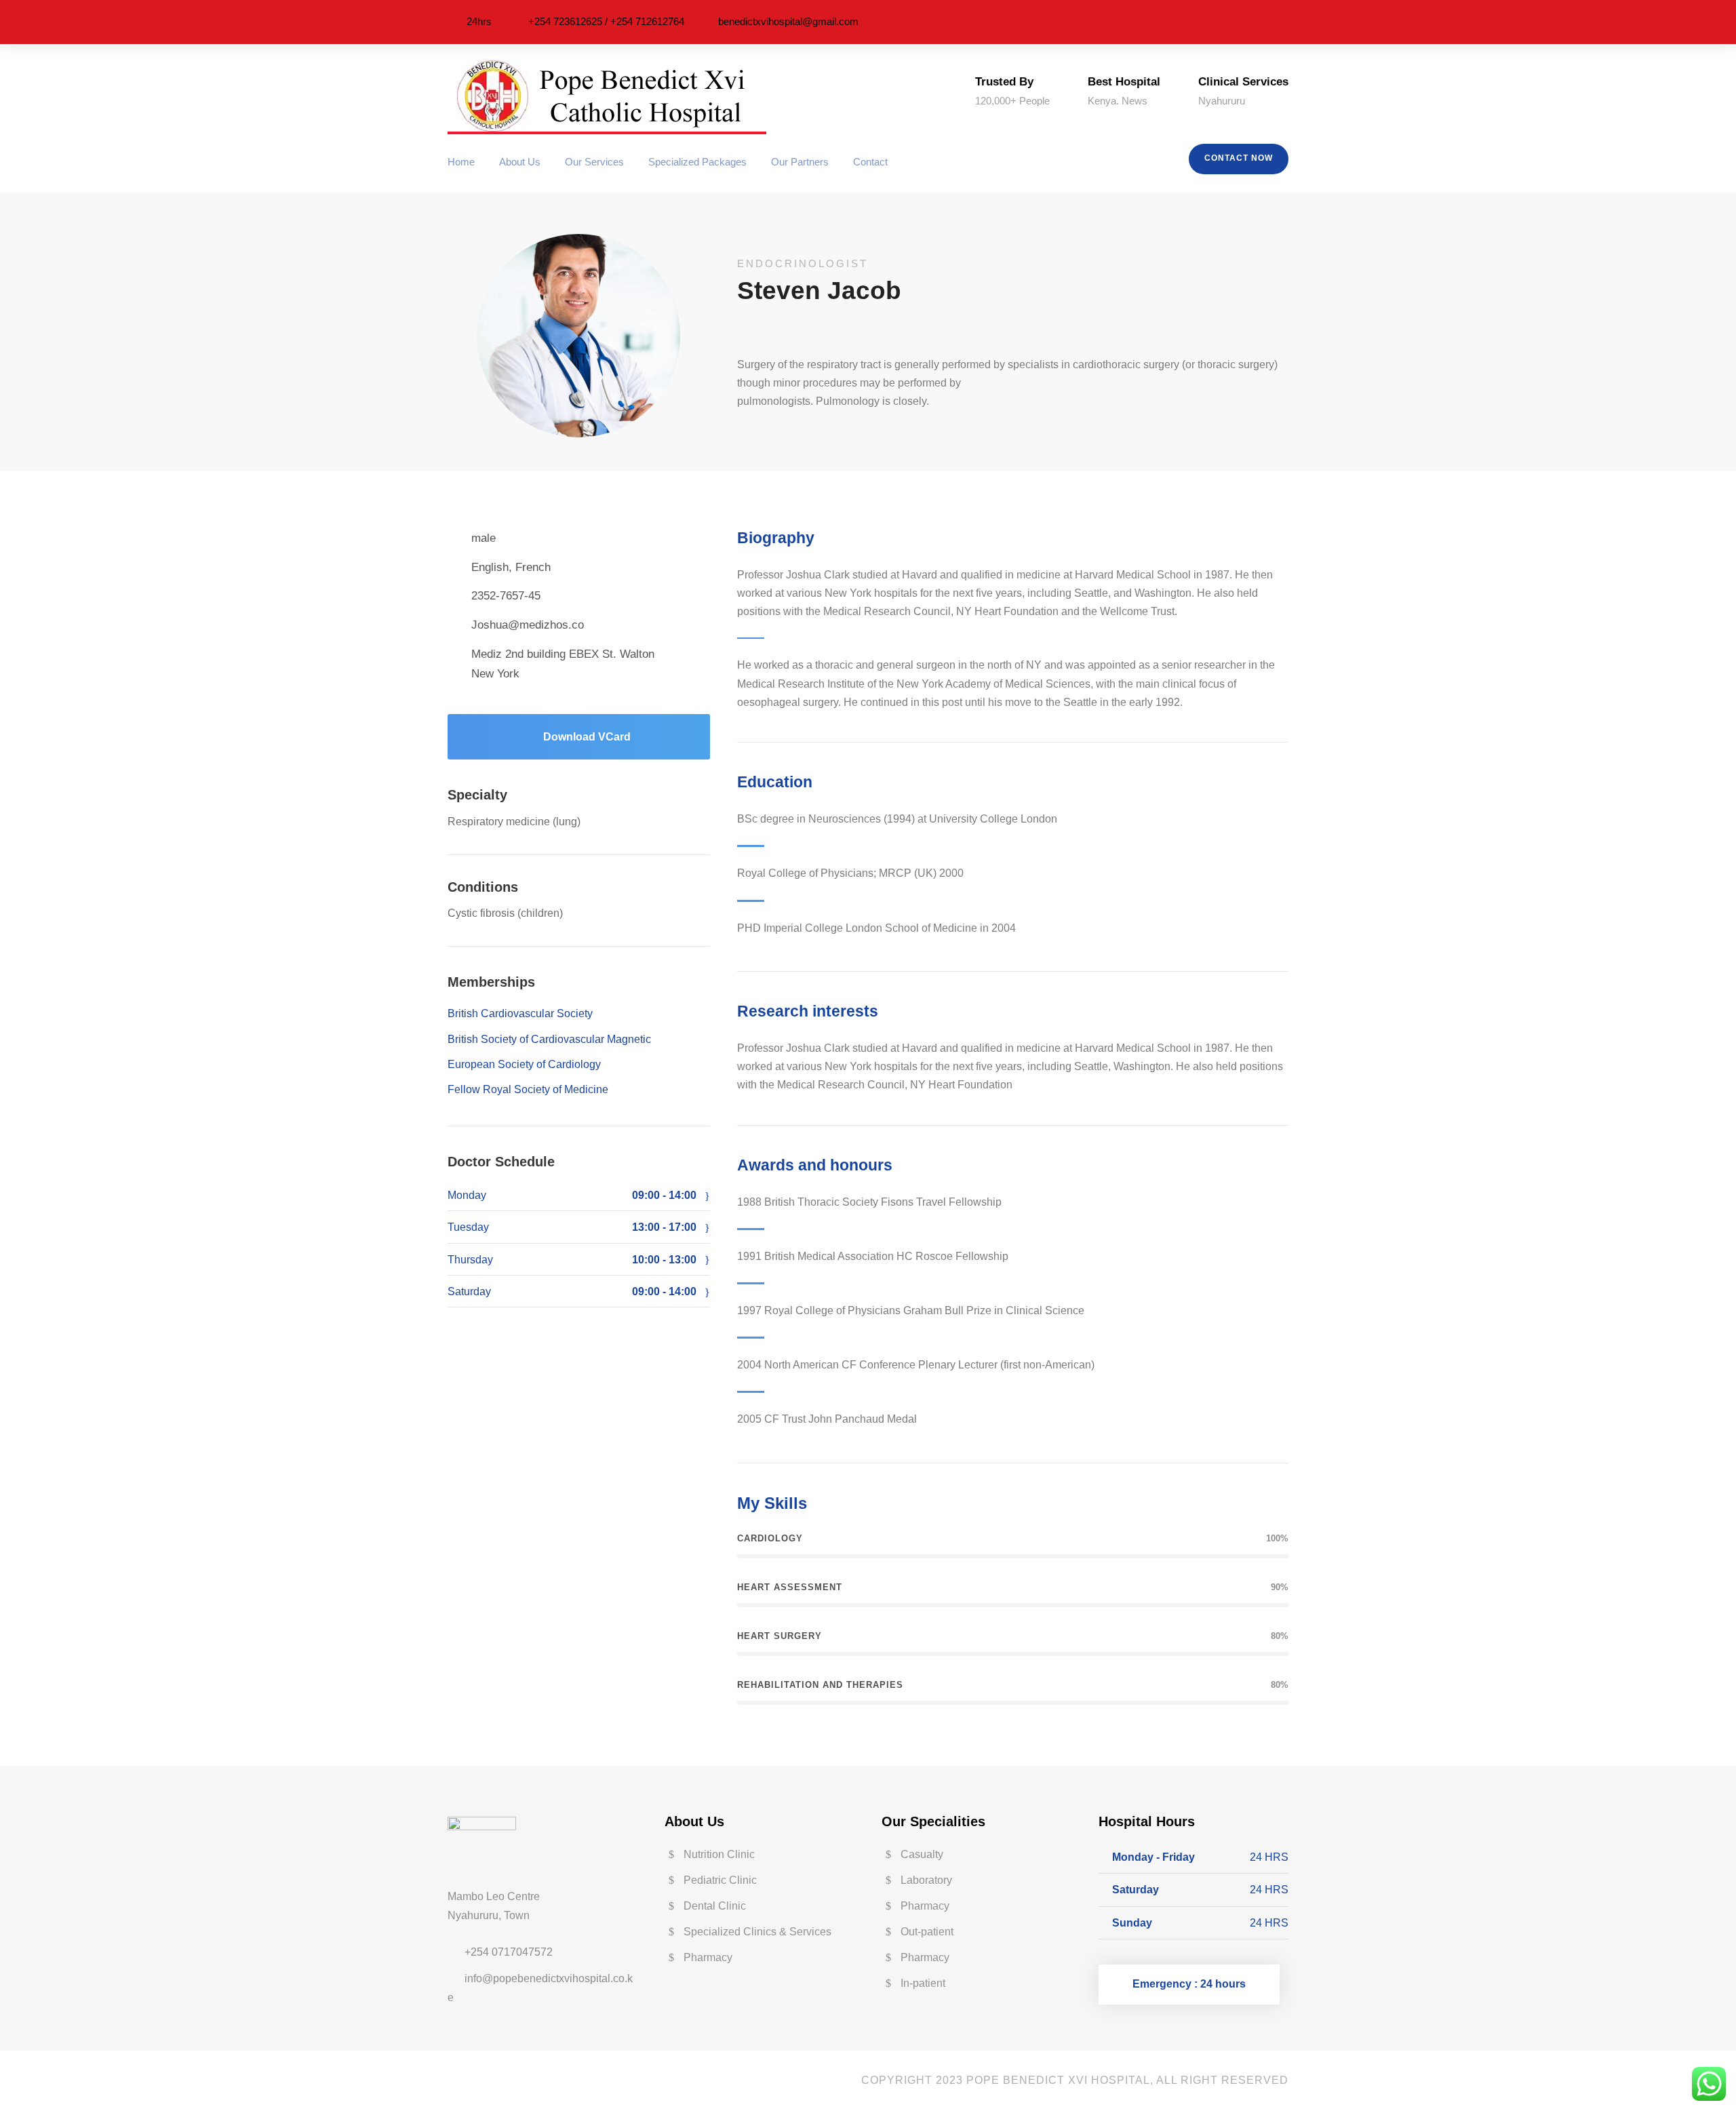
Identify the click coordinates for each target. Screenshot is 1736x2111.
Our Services (594, 162)
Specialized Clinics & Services (757, 1932)
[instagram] (1284, 22)
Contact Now (1239, 158)
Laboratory (926, 1880)
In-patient (923, 1983)
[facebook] (1208, 22)
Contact (870, 162)
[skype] (493, 2080)
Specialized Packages (697, 162)
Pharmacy (708, 1957)
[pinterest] (1246, 22)
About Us (520, 162)
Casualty (922, 1854)
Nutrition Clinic (719, 1854)
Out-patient (927, 1932)
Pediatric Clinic (720, 1880)
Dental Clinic (715, 1906)
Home (461, 162)
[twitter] (1265, 22)
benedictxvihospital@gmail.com (788, 21)
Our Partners (800, 162)
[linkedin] (1227, 22)
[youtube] (784, 330)
